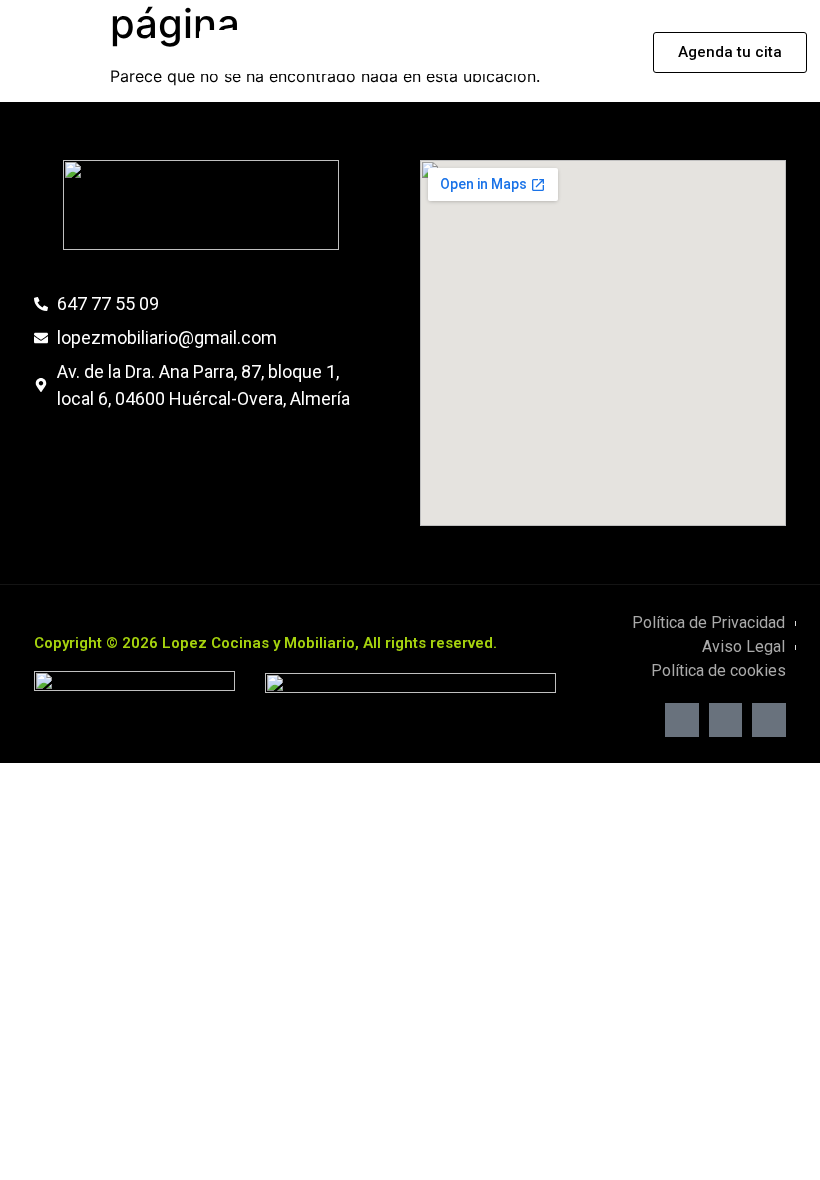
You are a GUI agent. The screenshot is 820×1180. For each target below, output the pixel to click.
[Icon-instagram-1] (726, 720)
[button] (414, 52)
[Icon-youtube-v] (769, 720)
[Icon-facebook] (682, 720)
